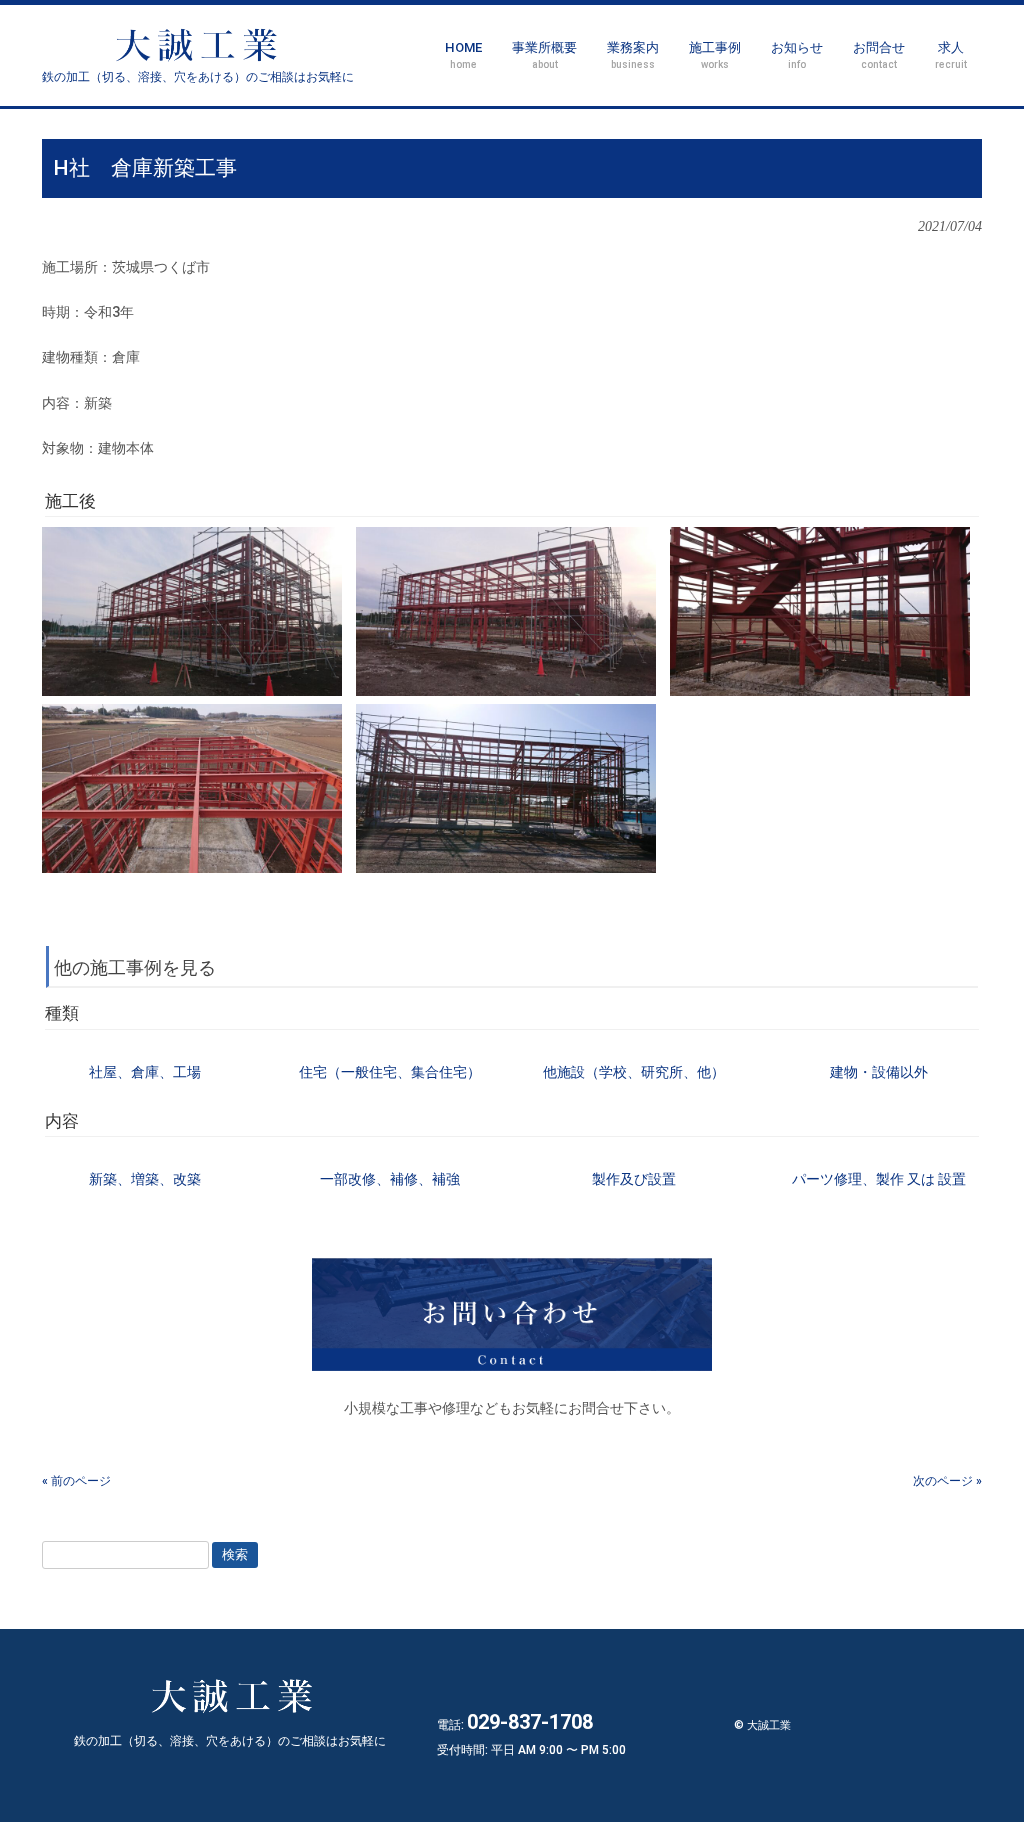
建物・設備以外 (879, 1072)
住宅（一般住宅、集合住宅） (390, 1072)
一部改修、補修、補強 (390, 1179)
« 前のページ (76, 1481)
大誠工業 (198, 77)
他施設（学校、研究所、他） (634, 1072)
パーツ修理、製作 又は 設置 (879, 1179)
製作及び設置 (634, 1179)
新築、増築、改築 (145, 1179)
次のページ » (947, 1481)
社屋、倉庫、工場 (145, 1072)
